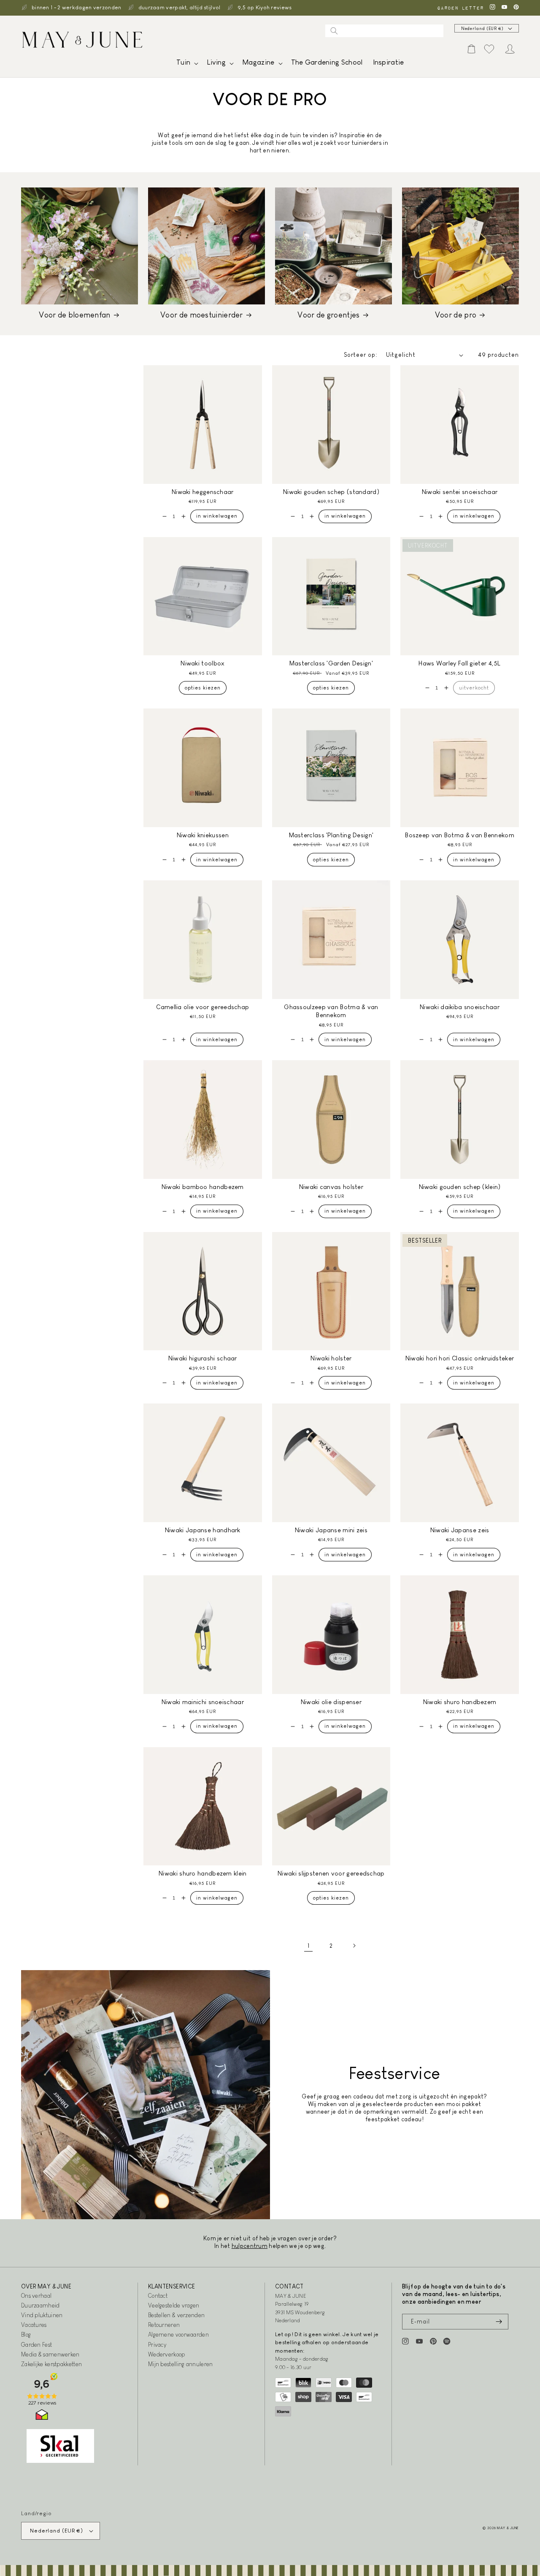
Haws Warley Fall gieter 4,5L (459, 663)
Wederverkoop (167, 2354)
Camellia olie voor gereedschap (202, 1007)
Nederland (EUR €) (482, 29)
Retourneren (164, 2325)
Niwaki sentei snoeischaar (460, 492)
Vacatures (34, 2325)
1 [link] (308, 1946)
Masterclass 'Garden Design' (331, 663)
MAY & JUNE (508, 2528)
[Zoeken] (334, 31)
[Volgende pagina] (354, 1946)
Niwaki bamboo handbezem (203, 1187)
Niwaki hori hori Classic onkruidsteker (460, 1358)
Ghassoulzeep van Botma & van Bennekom (331, 1011)
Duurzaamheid (40, 2305)
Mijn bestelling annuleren (181, 2364)
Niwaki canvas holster (331, 1187)
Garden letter (460, 8)
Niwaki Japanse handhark (203, 1530)
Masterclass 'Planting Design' (331, 835)
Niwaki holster (331, 1358)
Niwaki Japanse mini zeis (331, 1530)
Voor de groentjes (328, 315)
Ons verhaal (36, 2296)
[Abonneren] (499, 2322)
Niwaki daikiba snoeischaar (460, 1007)
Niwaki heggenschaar (203, 492)
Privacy (157, 2345)
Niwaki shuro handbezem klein (202, 1873)
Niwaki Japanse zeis (460, 1530)
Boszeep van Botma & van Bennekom (460, 835)
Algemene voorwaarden (178, 2334)
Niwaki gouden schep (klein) (460, 1187)
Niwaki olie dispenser (331, 1702)
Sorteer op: (361, 355)
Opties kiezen (203, 688)
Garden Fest (36, 2345)
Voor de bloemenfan (74, 315)
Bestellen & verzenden (176, 2315)
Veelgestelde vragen (174, 2305)
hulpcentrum (250, 2246)
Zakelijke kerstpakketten (51, 2364)
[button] (186, 64)
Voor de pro (456, 315)
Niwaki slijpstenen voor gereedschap (331, 1873)
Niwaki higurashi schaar (203, 1358)
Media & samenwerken (50, 2354)
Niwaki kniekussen (203, 835)
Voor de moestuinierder (202, 315)
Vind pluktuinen (42, 2315)
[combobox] (384, 31)
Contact (158, 2296)
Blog (26, 2334)
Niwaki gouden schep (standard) (331, 492)
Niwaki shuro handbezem (460, 1702)
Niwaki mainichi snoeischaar (203, 1702)
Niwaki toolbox (202, 663)
